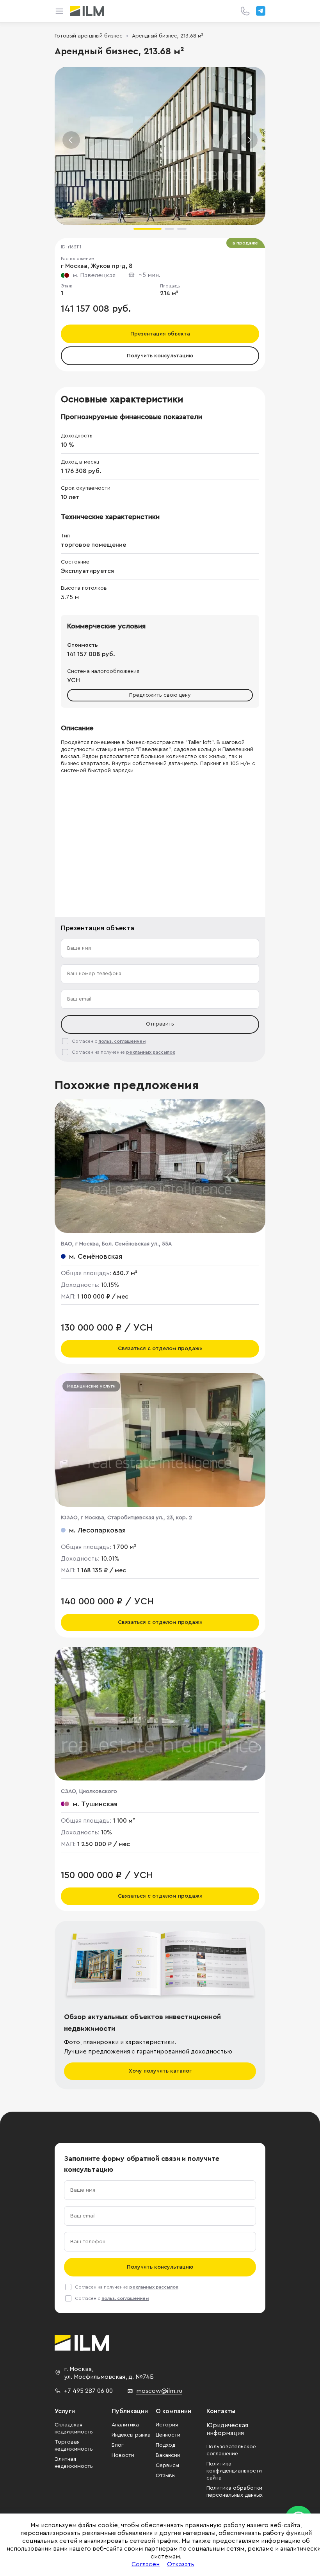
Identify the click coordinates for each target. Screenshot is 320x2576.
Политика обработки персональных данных (235, 2492)
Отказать (181, 2564)
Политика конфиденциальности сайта (234, 2471)
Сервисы (167, 2465)
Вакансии (168, 2455)
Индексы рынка (131, 2435)
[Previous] (71, 140)
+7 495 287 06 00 (88, 2391)
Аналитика (125, 2425)
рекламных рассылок (151, 1052)
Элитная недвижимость (74, 2463)
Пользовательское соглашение (231, 2450)
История (167, 2425)
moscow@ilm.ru (159, 2391)
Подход (165, 2445)
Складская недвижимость (74, 2428)
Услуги (65, 2411)
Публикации (130, 2411)
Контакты (221, 2411)
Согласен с (109, 1041)
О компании (173, 2411)
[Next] (249, 140)
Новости (123, 2455)
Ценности (168, 2435)
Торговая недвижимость (74, 2446)
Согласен (146, 2564)
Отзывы (166, 2476)
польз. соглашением (122, 1041)
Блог (118, 2445)
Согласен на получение (124, 1052)
